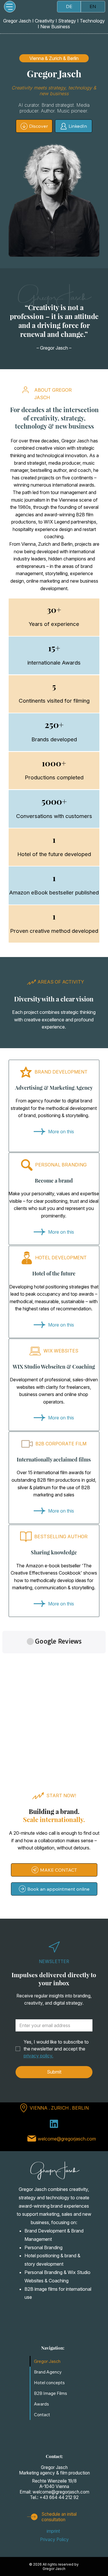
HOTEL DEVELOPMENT (61, 1258)
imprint (53, 2531)
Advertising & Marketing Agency (54, 1088)
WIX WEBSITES (61, 1351)
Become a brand (54, 1181)
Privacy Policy (54, 2540)
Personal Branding (43, 2247)
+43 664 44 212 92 (59, 2497)
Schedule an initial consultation (59, 2517)
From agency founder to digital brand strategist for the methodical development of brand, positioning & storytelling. (54, 1108)
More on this (61, 1132)
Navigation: (53, 2348)
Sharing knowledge (54, 1552)
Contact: (54, 2456)
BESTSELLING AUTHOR (61, 1536)
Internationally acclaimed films (54, 1459)
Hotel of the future (54, 1273)
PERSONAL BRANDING (61, 1165)
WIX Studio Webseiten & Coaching (54, 1367)
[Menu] (10, 7)
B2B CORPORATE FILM (61, 1444)
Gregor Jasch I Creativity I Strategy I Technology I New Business (54, 24)
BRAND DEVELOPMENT (61, 1072)
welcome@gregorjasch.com (67, 2139)
